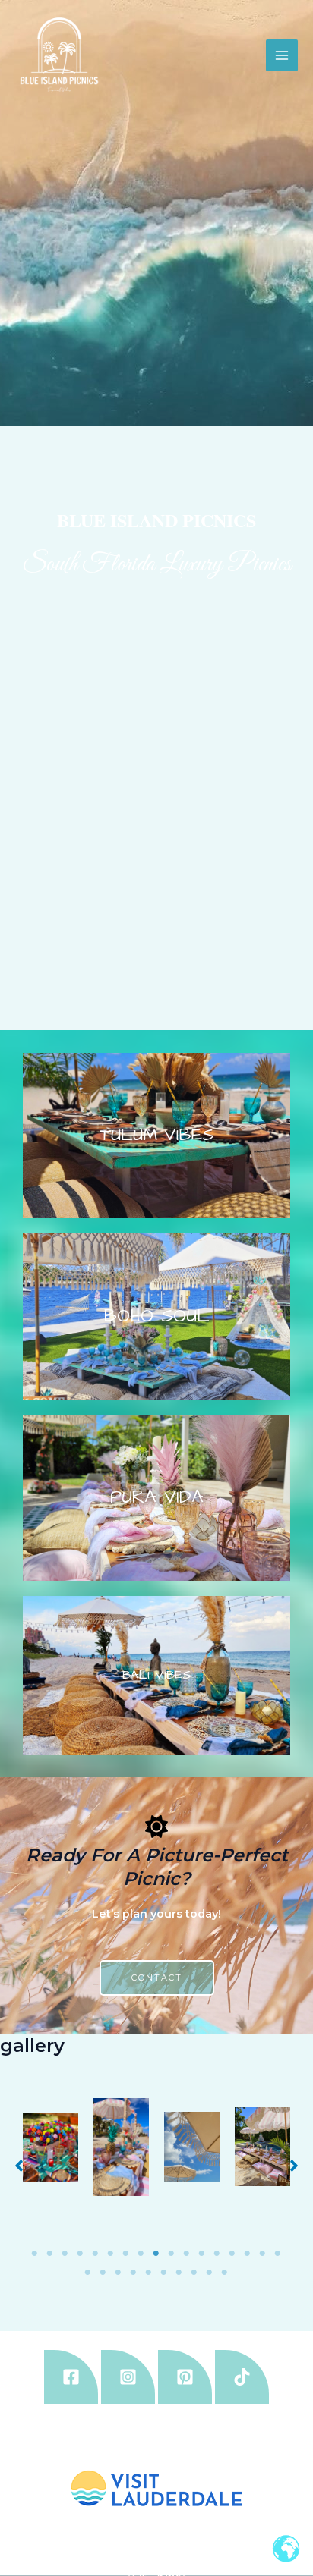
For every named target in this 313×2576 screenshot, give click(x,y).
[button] (19, 2166)
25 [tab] (194, 2273)
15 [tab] (248, 2254)
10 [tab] (172, 2254)
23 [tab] (164, 2273)
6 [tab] (111, 2254)
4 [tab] (81, 2254)
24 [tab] (179, 2273)
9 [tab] (156, 2254)
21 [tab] (134, 2273)
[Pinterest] (185, 2377)
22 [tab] (149, 2273)
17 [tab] (278, 2254)
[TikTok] (242, 2377)
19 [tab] (103, 2273)
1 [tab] (35, 2254)
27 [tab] (225, 2273)
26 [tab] (210, 2273)
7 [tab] (126, 2254)
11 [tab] (187, 2254)
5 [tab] (96, 2254)
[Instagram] (128, 2377)
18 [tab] (88, 2273)
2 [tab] (50, 2254)
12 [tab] (202, 2254)
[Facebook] (71, 2377)
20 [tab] (119, 2273)
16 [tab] (263, 2254)
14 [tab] (232, 2254)
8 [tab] (141, 2254)
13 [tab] (217, 2254)
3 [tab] (65, 2254)
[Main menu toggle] (282, 55)
